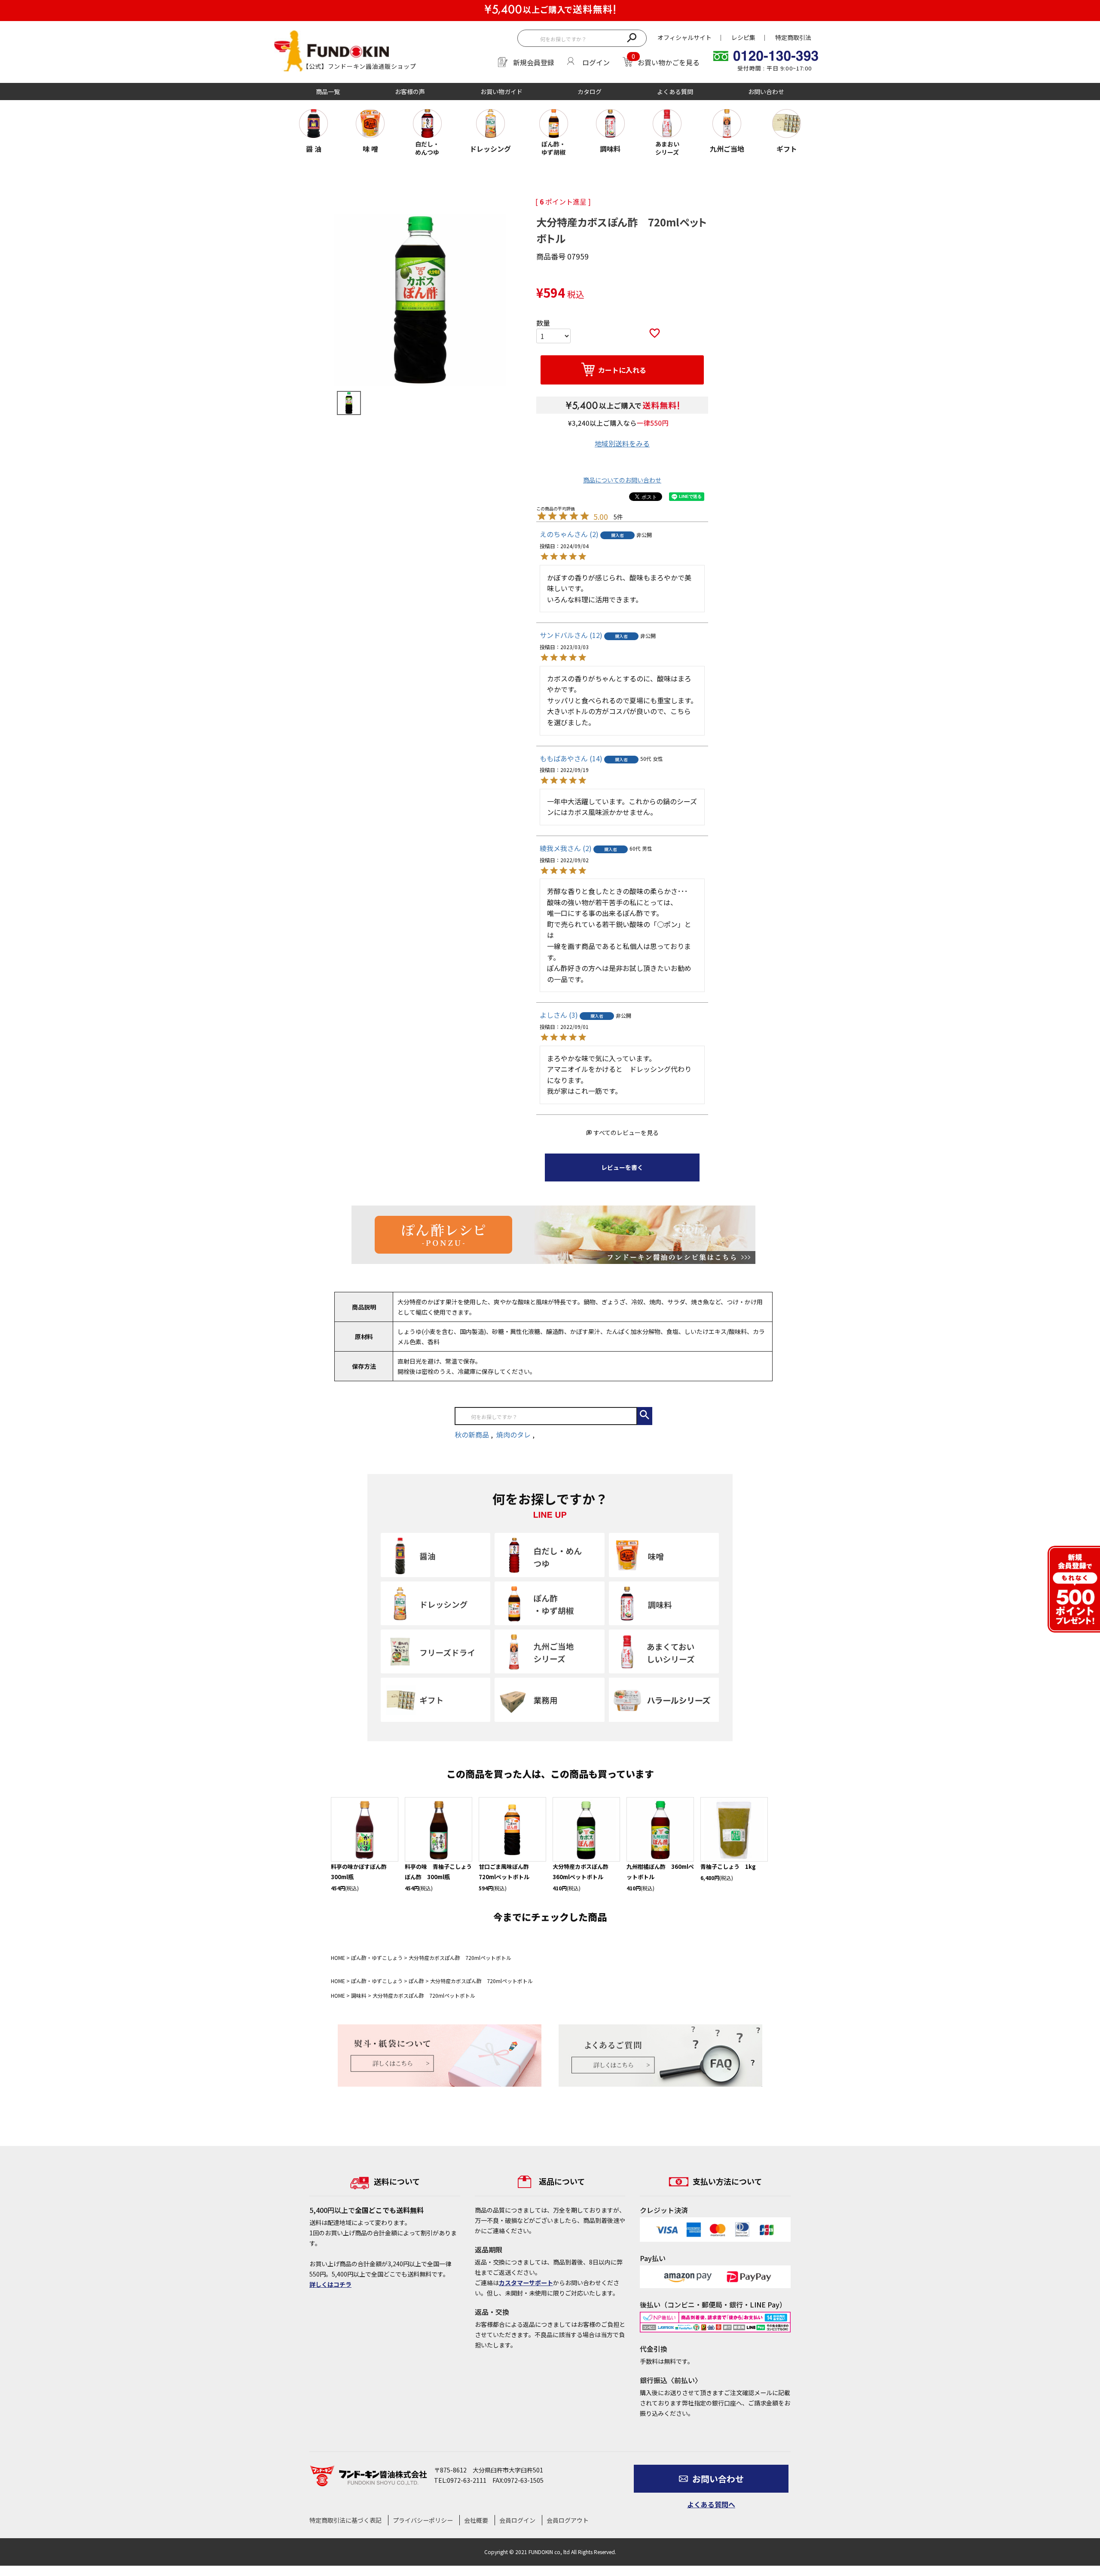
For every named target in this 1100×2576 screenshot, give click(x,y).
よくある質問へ (711, 2504)
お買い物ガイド (501, 92)
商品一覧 (328, 92)
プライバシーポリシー (423, 2520)
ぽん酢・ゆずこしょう (377, 1958)
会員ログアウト (568, 2520)
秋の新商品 (473, 1435)
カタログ (590, 92)
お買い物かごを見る (669, 62)
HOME (338, 1958)
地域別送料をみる (622, 443)
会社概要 (476, 2520)
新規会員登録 (534, 62)
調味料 (359, 1995)
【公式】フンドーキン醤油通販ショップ (359, 66)
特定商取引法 (793, 37)
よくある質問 (675, 92)
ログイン (596, 62)
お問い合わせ (766, 92)
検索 (632, 37)
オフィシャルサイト (684, 37)
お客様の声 (410, 92)
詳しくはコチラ (330, 2284)
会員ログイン (517, 2520)
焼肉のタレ (514, 1435)
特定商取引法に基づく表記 (345, 2520)
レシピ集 (743, 37)
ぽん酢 (416, 1981)
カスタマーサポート (526, 2283)
